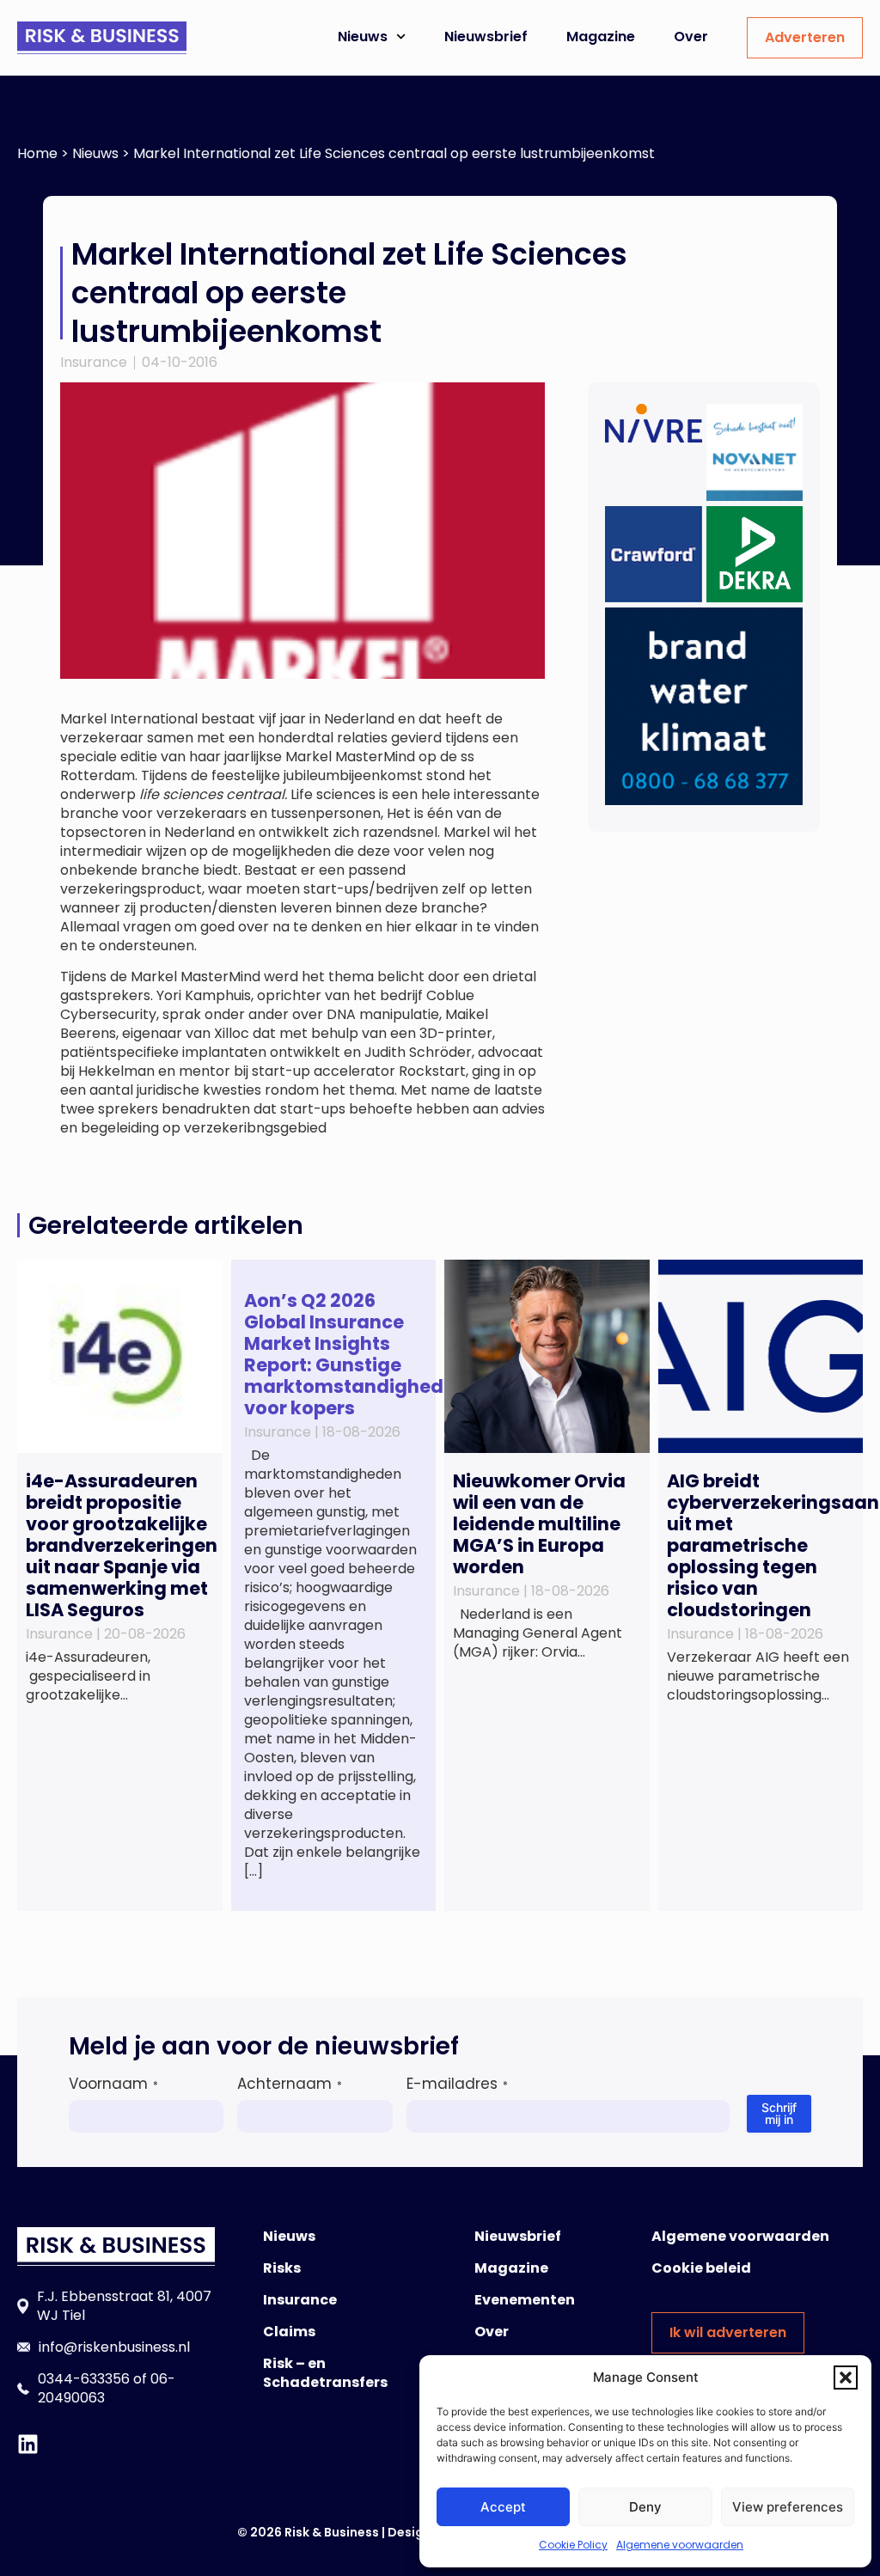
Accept (503, 2507)
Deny (645, 2507)
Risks (282, 2268)
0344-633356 (84, 2379)
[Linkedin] (28, 2444)
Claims (289, 2332)
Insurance (94, 362)
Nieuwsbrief (486, 37)
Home (37, 153)
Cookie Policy (573, 2545)
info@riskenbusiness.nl (114, 2347)
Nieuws (363, 37)
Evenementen (525, 2300)
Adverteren (805, 37)
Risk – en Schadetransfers (325, 2373)
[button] (846, 2378)
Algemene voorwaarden (680, 2545)
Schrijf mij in (779, 2113)
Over (691, 37)
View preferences (788, 2507)
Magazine (601, 37)
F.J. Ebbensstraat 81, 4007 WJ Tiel (124, 2306)
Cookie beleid (701, 2268)
